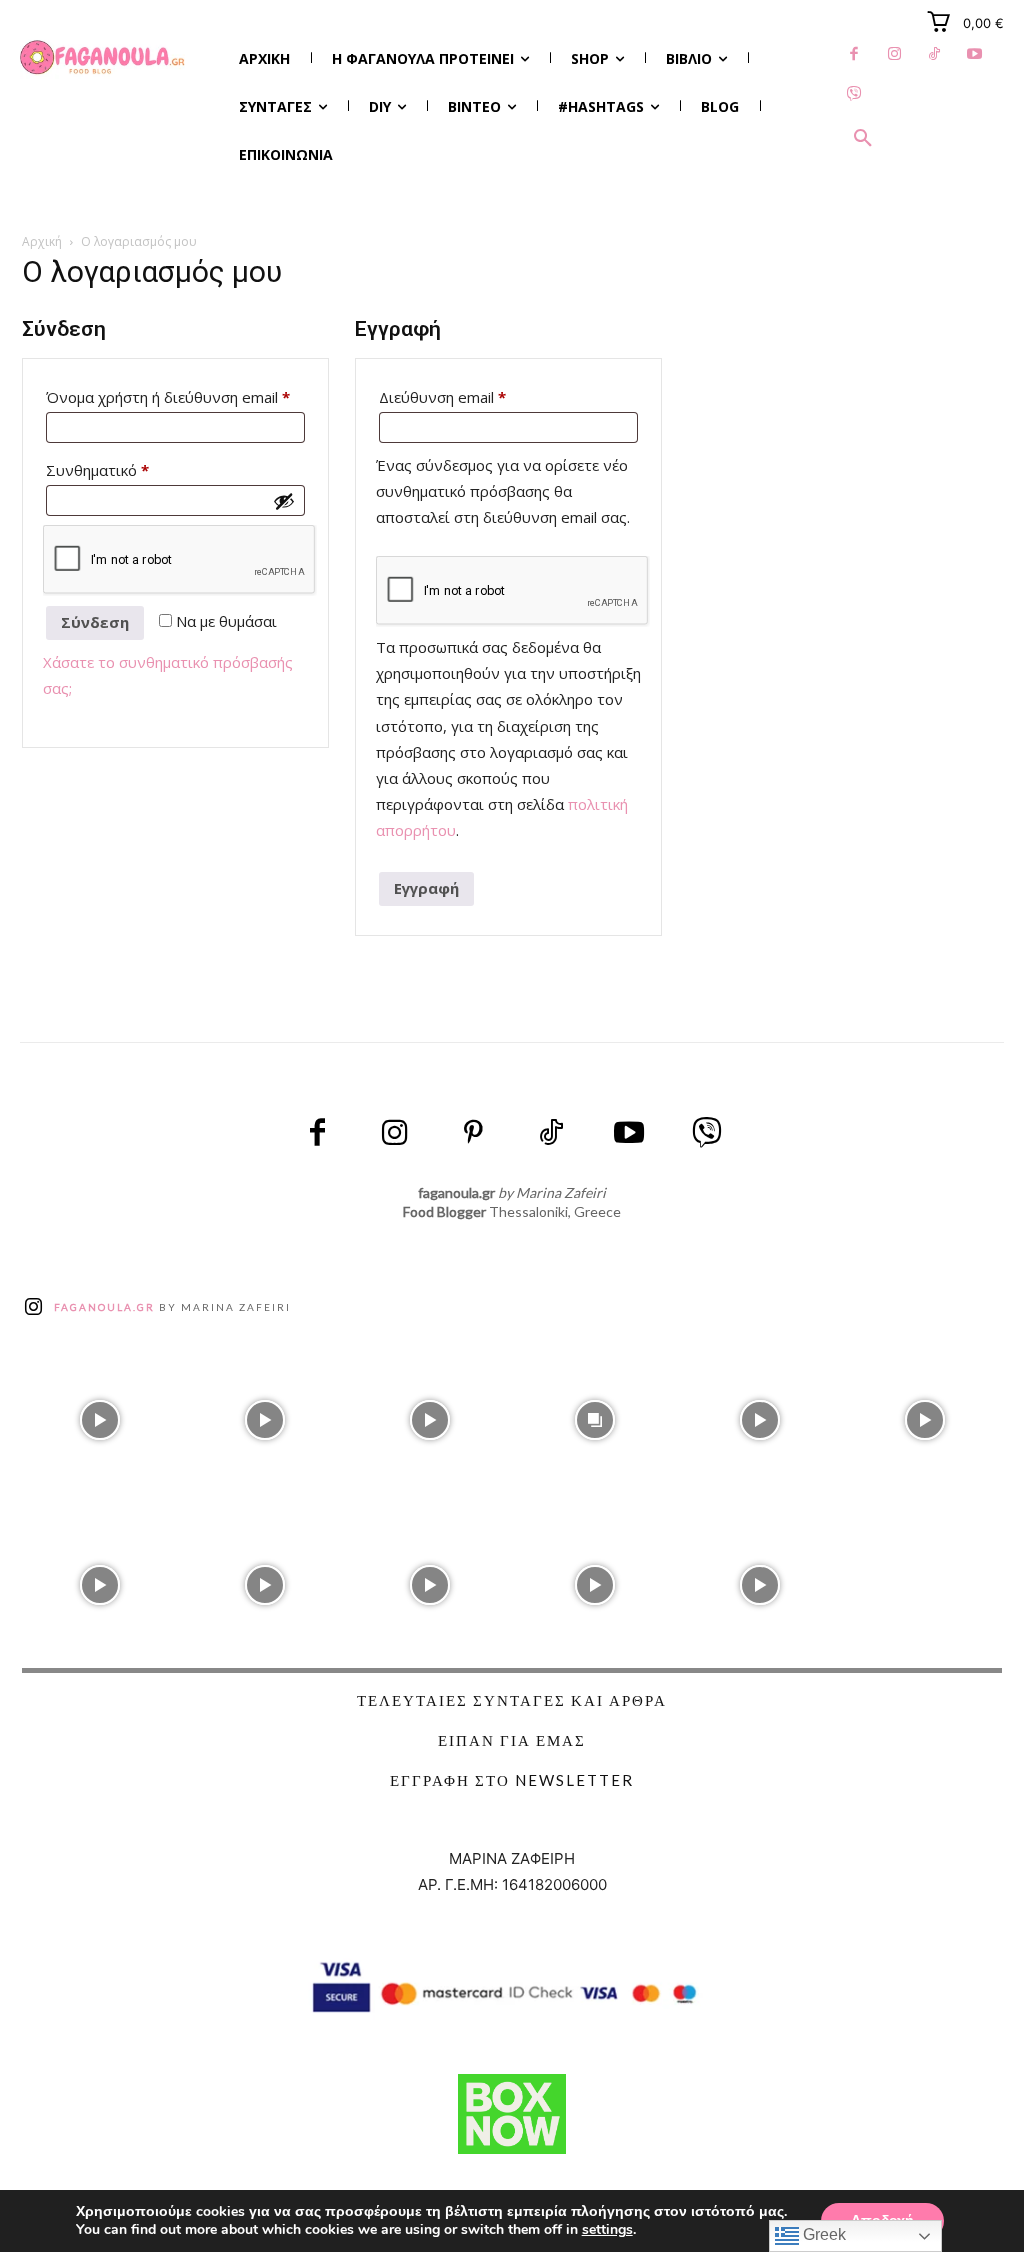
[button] (863, 139)
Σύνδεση (95, 622)
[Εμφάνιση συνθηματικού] (284, 501)
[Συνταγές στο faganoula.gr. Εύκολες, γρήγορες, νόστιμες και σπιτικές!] (102, 57)
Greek (822, 2234)
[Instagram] (894, 55)
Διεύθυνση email (479, 396)
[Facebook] (854, 55)
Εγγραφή (426, 888)
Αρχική (42, 241)
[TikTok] (934, 55)
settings (607, 2230)
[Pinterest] (473, 1134)
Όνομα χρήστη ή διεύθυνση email (175, 396)
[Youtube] (974, 55)
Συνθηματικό (134, 469)
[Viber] (854, 95)
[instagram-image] (99, 1415)
